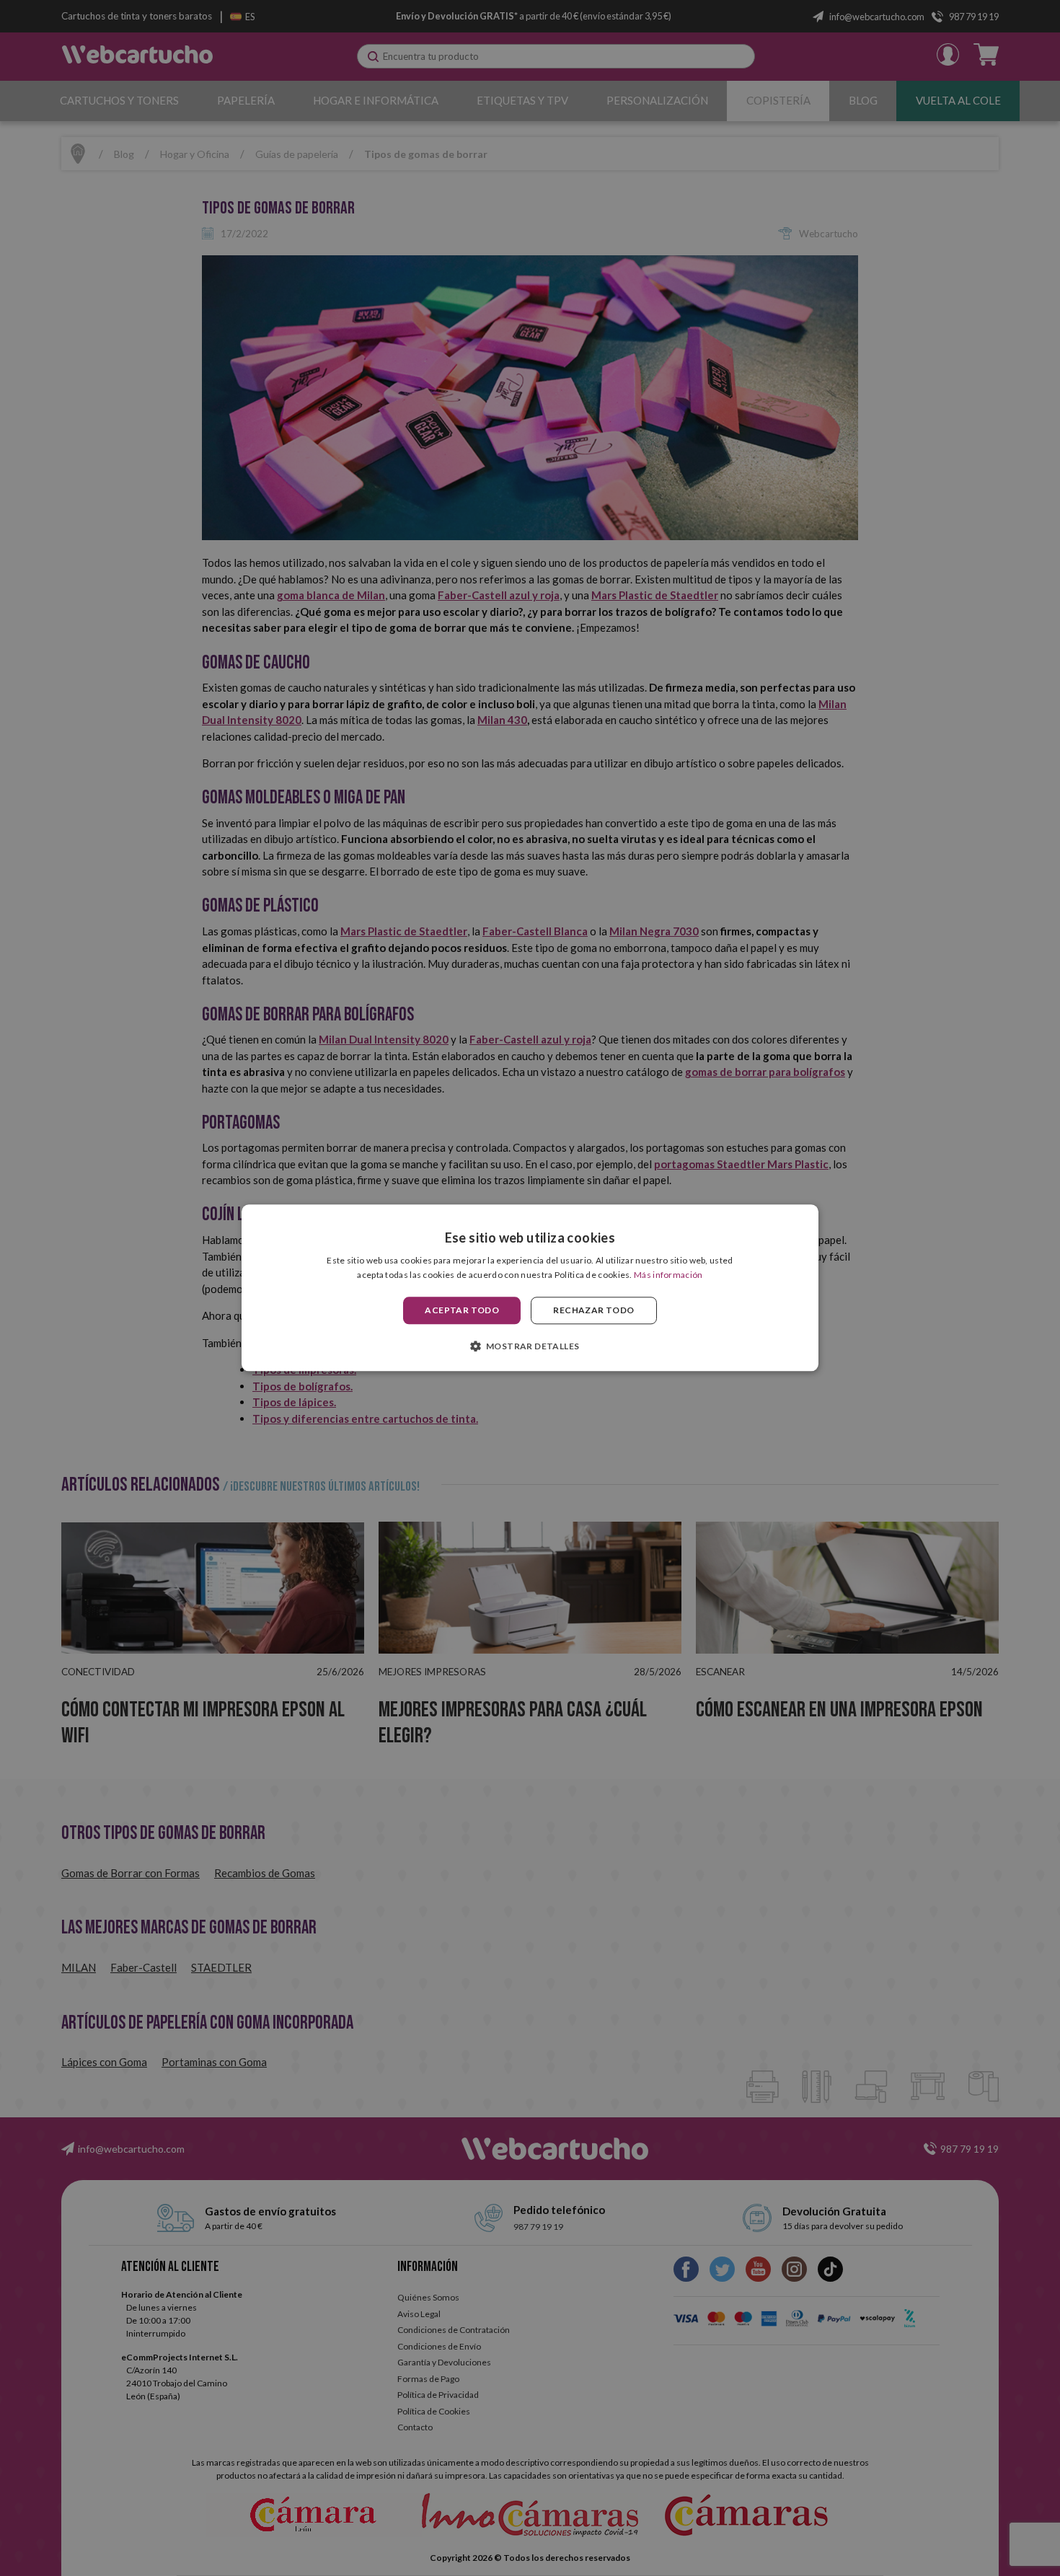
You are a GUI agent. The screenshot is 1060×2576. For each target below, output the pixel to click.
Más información (668, 1275)
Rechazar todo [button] (593, 1310)
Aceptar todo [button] (462, 1310)
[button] (530, 1346)
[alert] (530, 1288)
